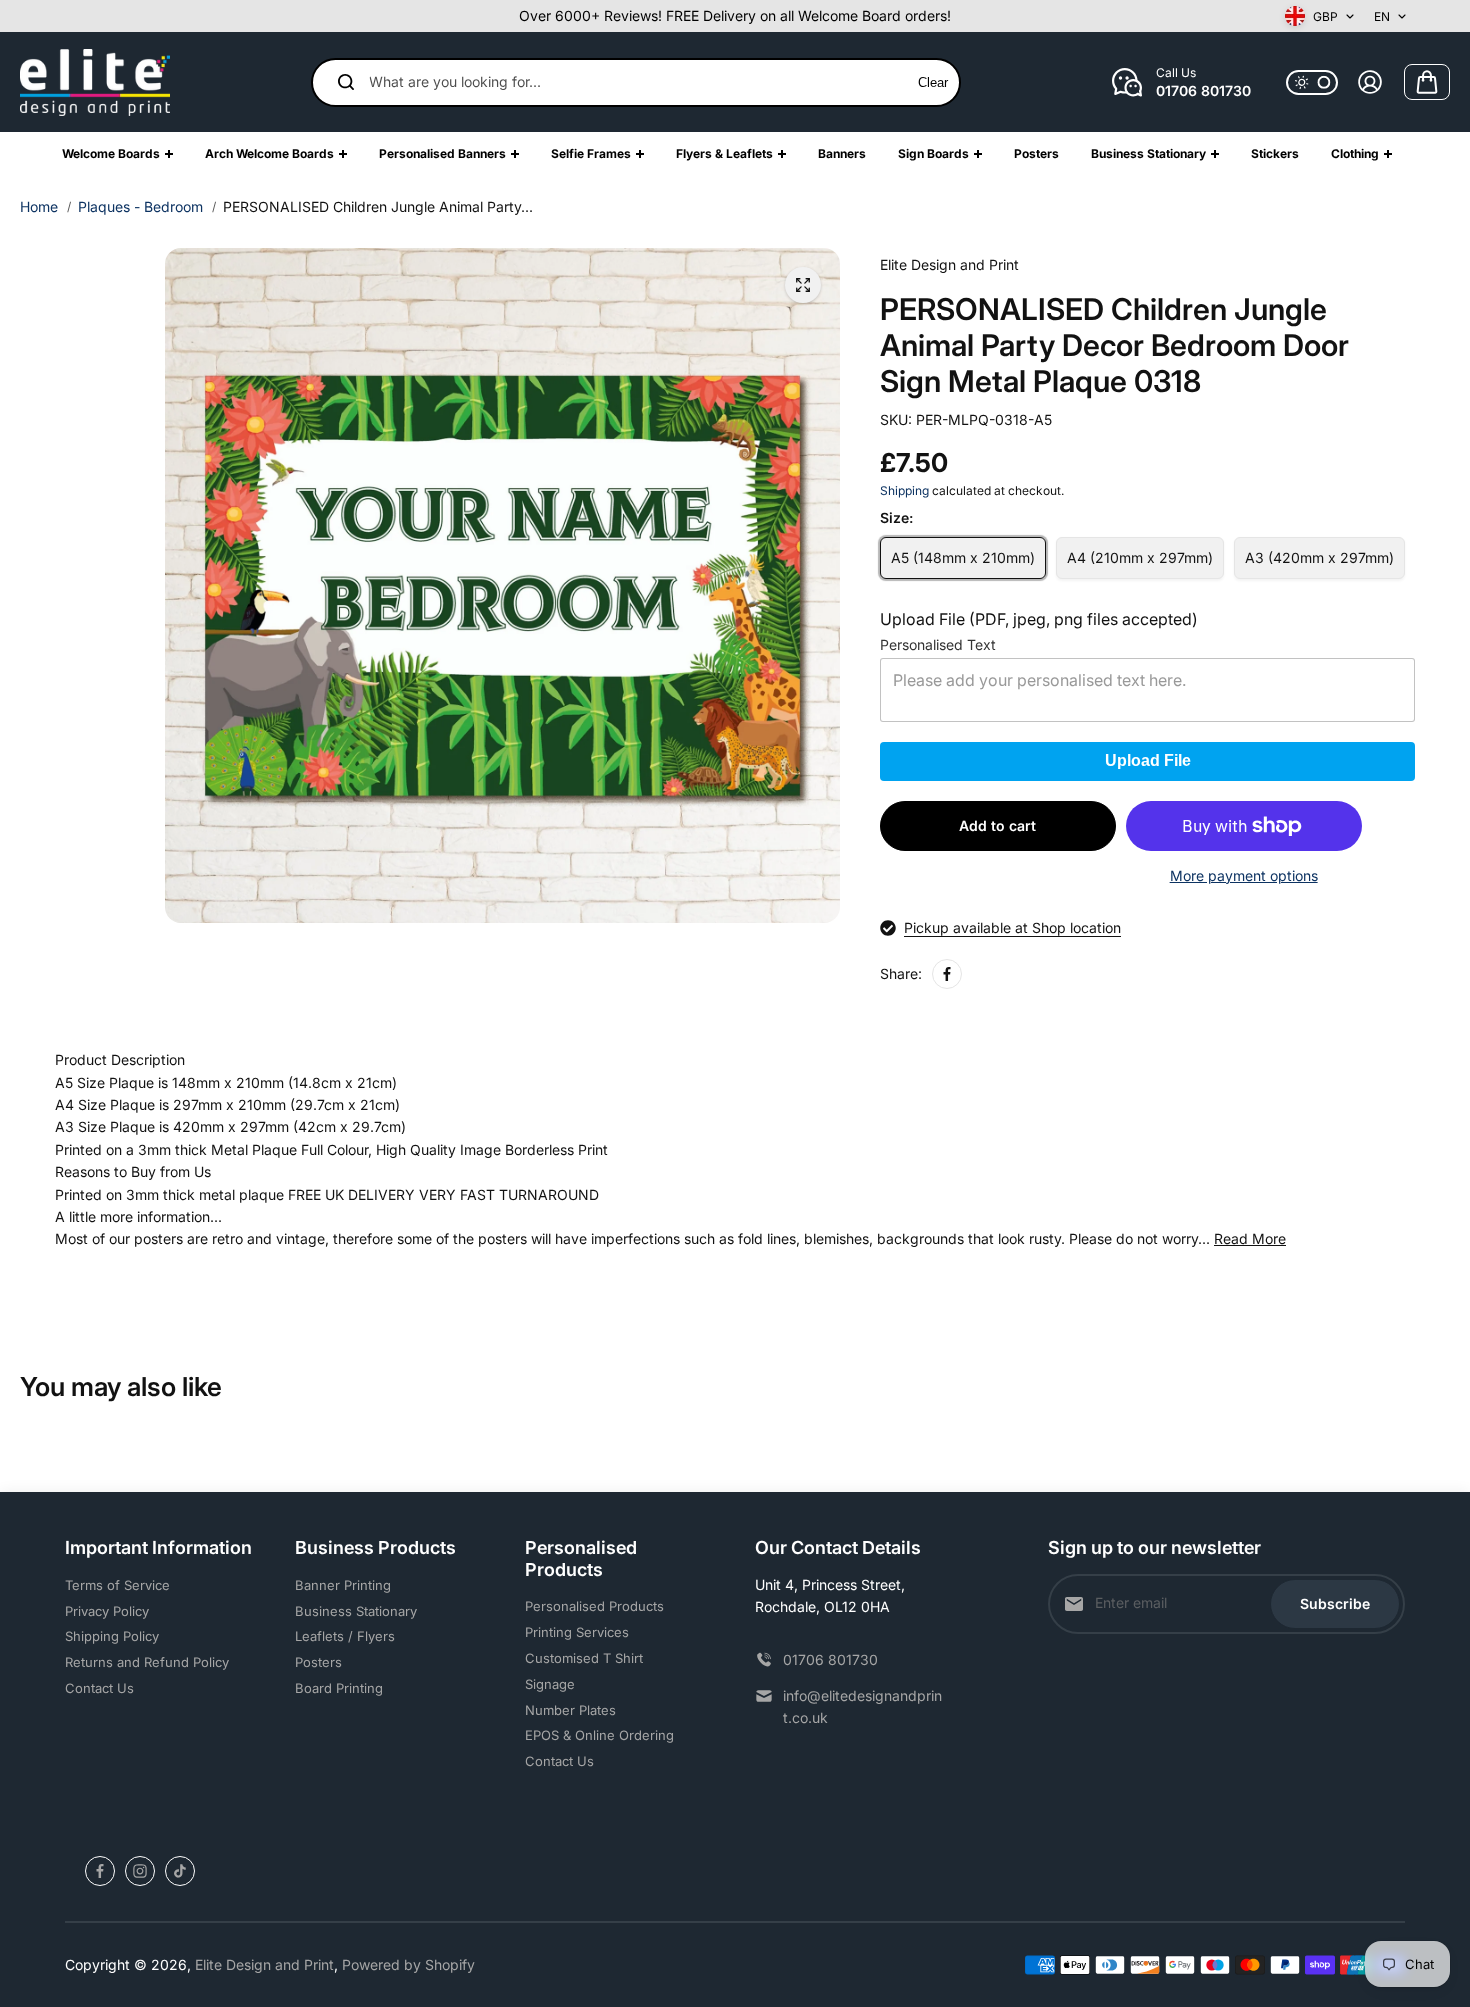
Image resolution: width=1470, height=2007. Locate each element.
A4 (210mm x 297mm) (1140, 557)
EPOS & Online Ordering (599, 1735)
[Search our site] (346, 82)
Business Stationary (356, 1611)
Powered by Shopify (408, 1964)
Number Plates (570, 1710)
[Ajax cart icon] (1427, 82)
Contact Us (99, 1688)
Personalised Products (594, 1606)
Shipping (904, 490)
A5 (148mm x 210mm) (963, 557)
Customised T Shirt (584, 1658)
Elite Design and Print (264, 1964)
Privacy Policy (107, 1611)
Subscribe (1335, 1603)
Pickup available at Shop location (1012, 927)
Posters (318, 1662)
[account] (1370, 82)
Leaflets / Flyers (345, 1636)
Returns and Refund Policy (147, 1662)
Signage (550, 1684)
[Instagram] (140, 1871)
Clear (933, 82)
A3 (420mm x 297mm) (1319, 557)
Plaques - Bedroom (140, 206)
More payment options (1244, 875)
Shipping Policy (112, 1636)
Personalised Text (938, 645)
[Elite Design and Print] (95, 82)
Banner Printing (343, 1585)
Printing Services (577, 1632)
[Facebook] (947, 974)
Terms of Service (117, 1585)
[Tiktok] (180, 1871)
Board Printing (339, 1688)
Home (39, 206)
